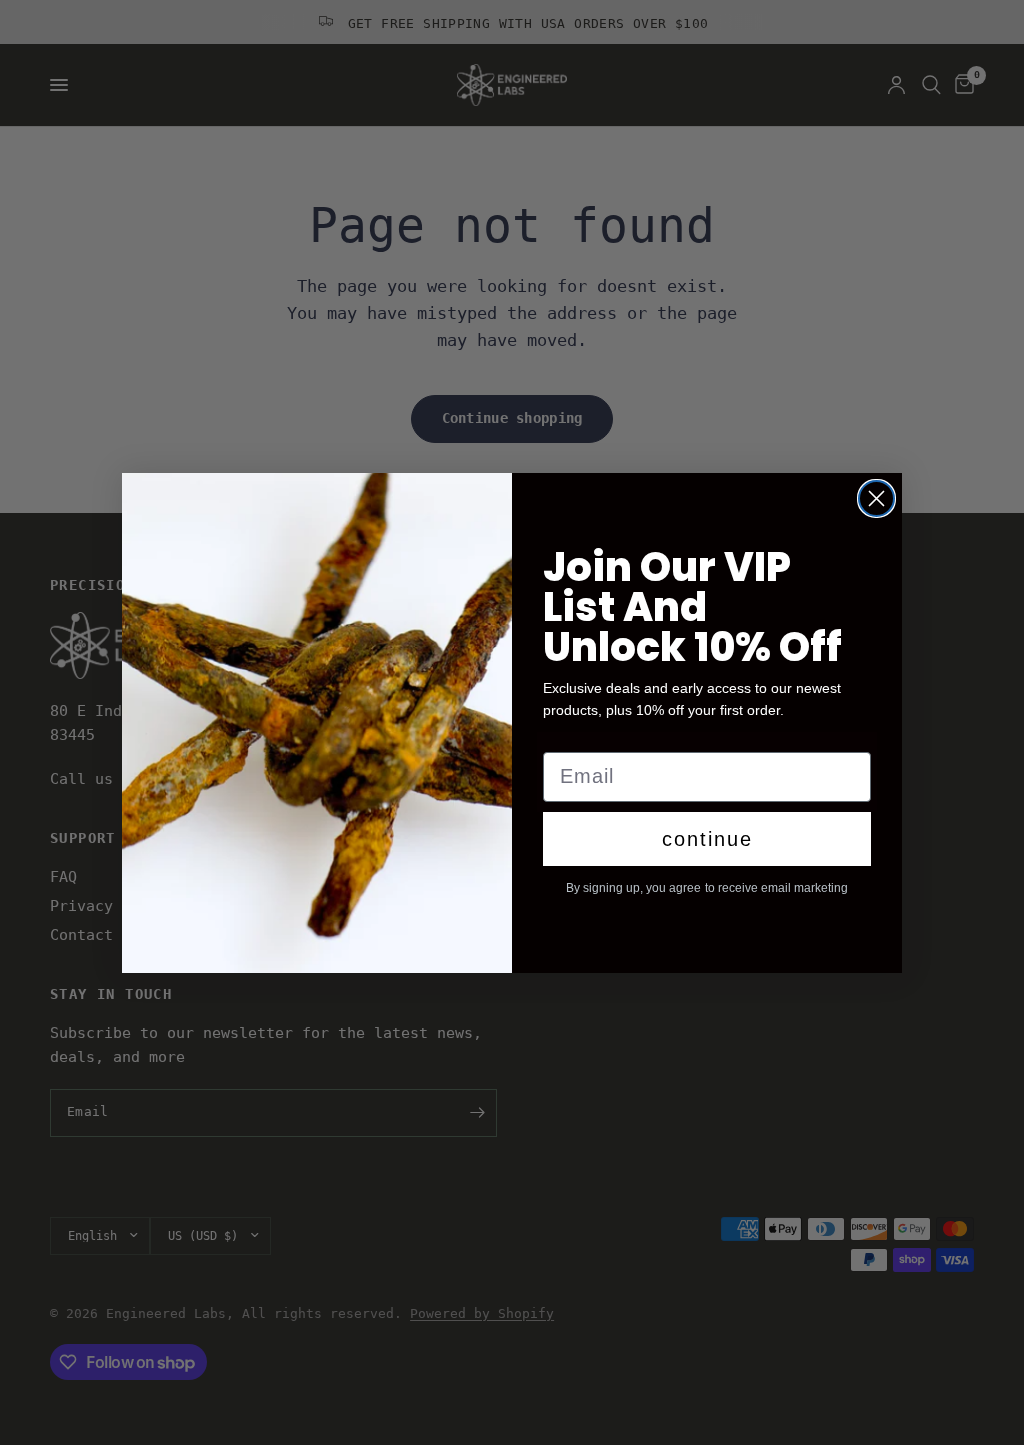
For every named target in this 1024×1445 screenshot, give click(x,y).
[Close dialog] (876, 498)
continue (707, 839)
